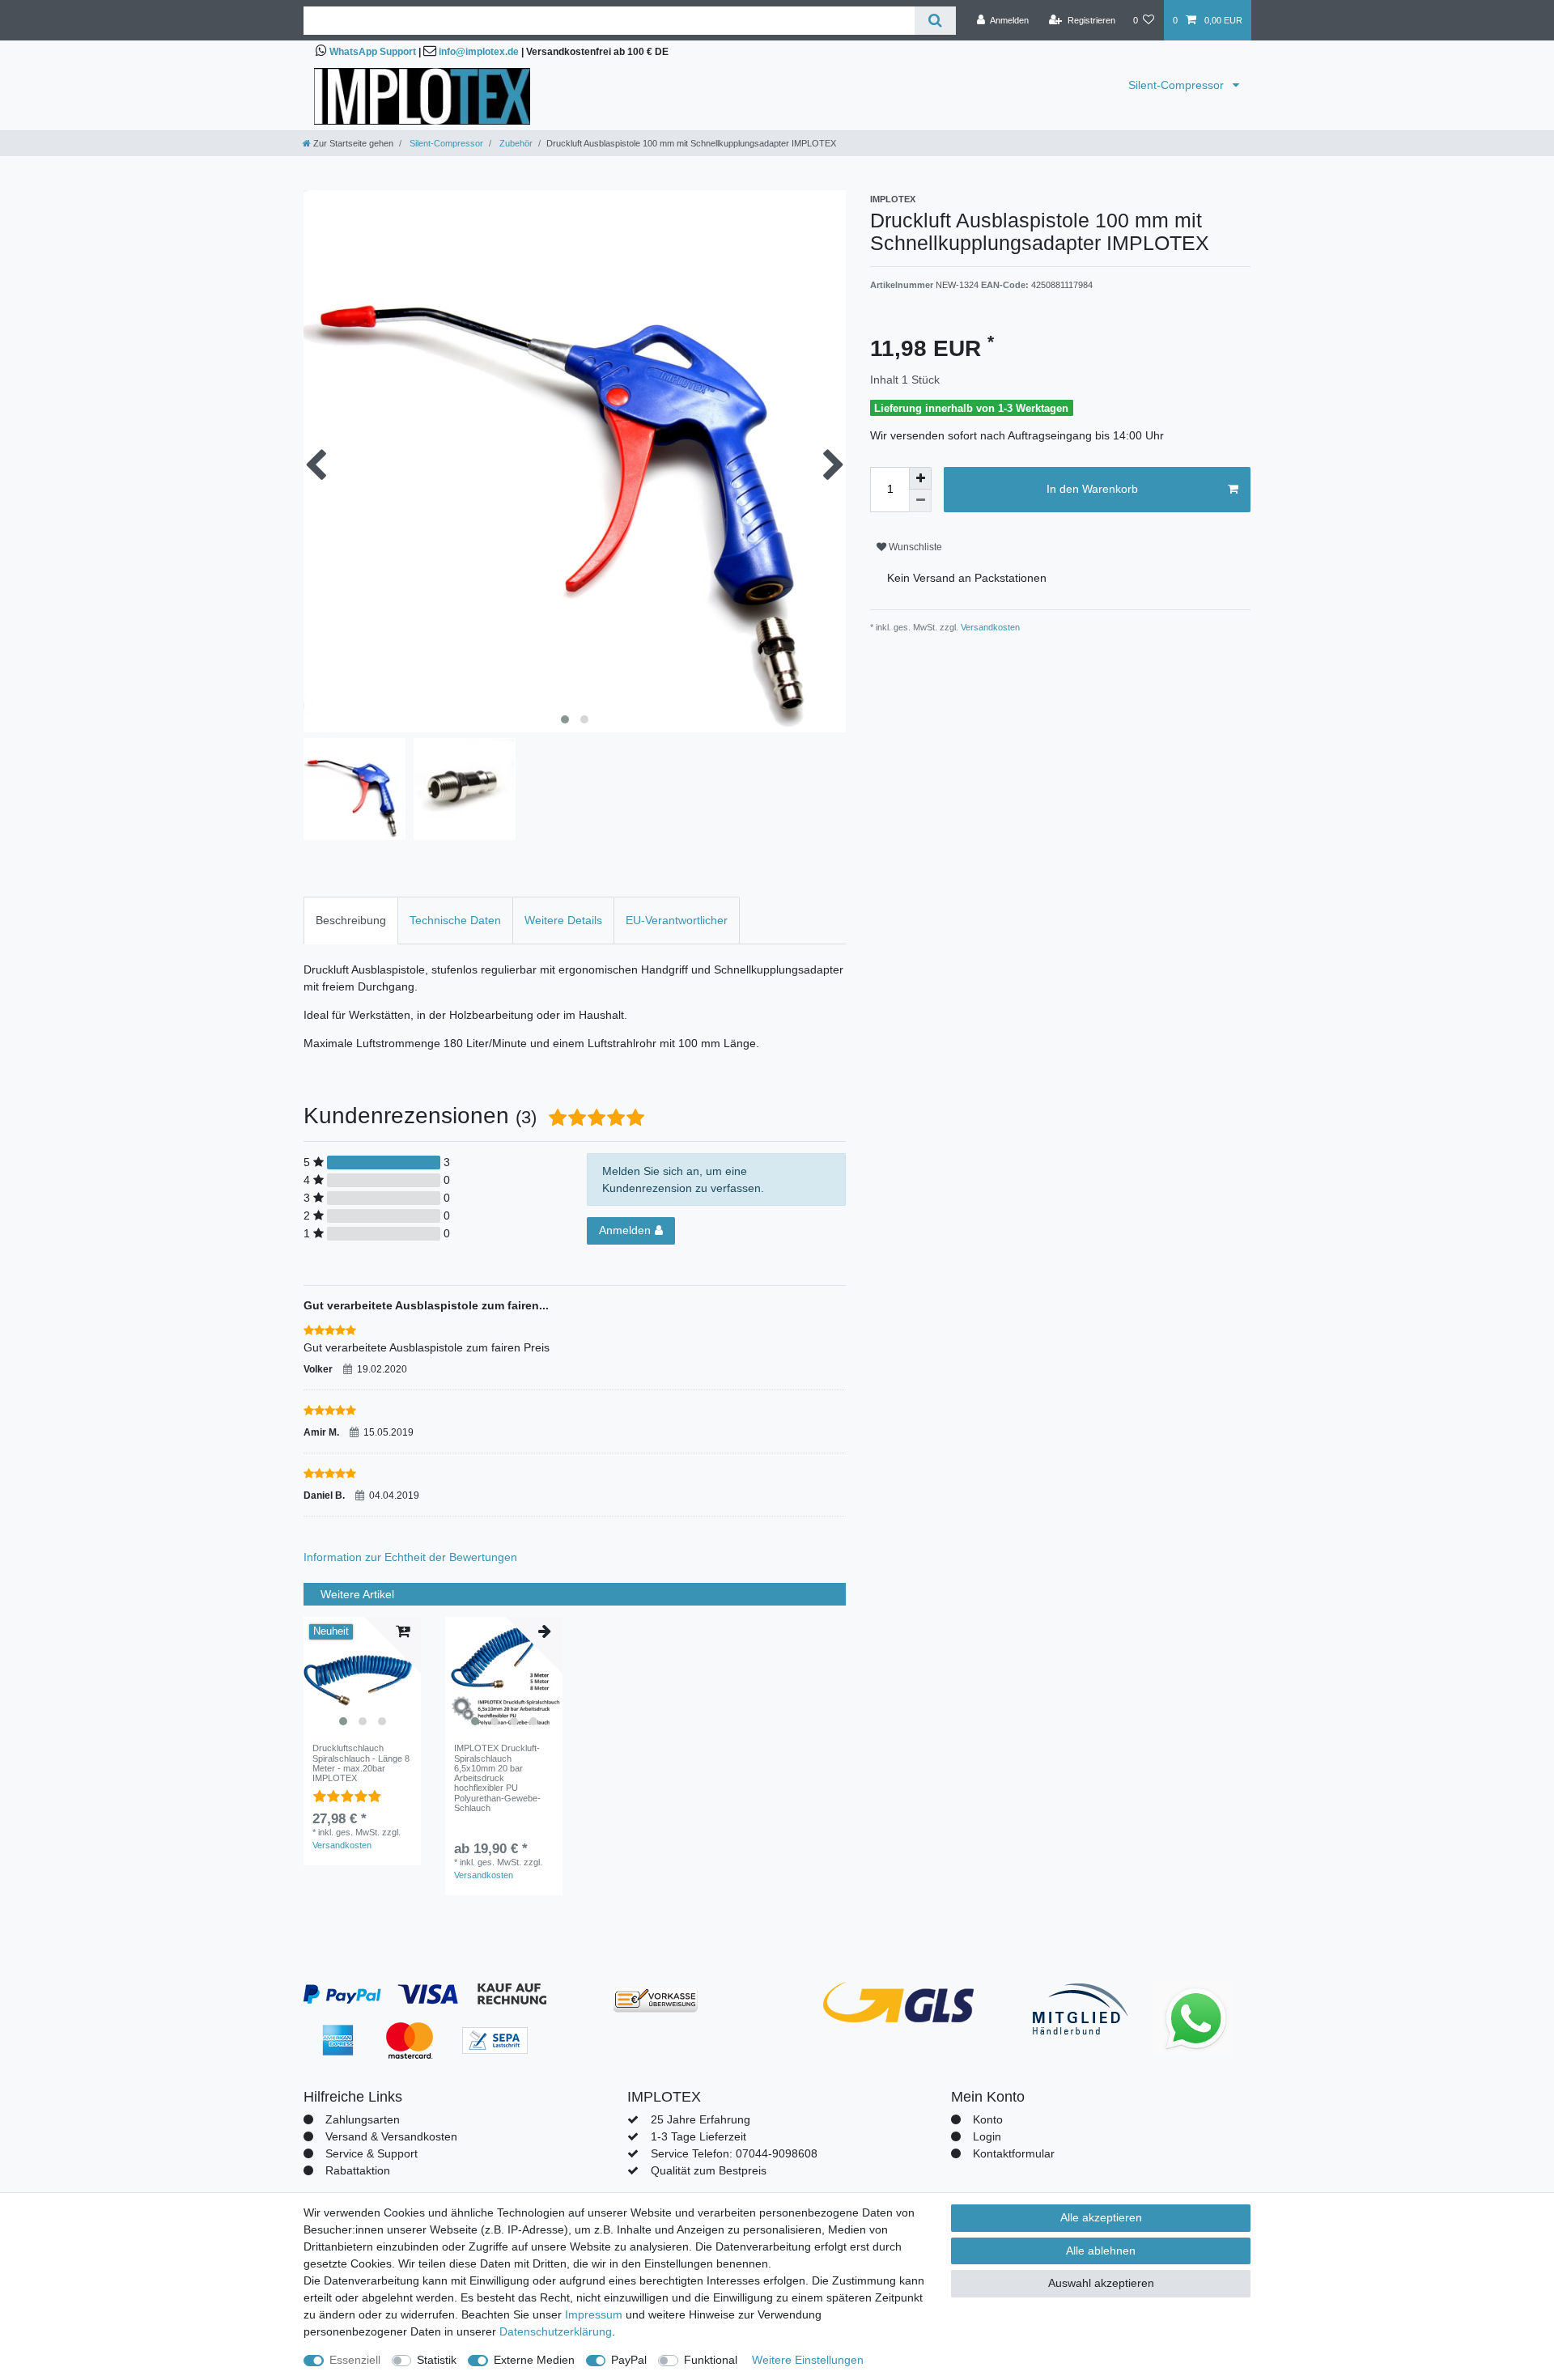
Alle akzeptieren (1101, 2217)
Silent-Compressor (1178, 85)
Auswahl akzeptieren (1101, 2283)
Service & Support (372, 2153)
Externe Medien (534, 2360)
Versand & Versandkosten (391, 2136)
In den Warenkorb (1092, 489)
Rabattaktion (358, 2170)
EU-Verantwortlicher (677, 920)
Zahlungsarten (363, 2119)
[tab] (351, 921)
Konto (988, 2119)
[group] (362, 1676)
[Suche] (935, 21)
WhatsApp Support (373, 52)
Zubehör (515, 143)
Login (987, 2136)
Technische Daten (455, 920)
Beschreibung (351, 920)
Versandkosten (989, 627)
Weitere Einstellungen (808, 2360)
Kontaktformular (1014, 2153)
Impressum (594, 2314)
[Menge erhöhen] (920, 478)
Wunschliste (914, 547)
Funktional (711, 2360)
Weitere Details (563, 920)
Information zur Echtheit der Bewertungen (410, 1557)
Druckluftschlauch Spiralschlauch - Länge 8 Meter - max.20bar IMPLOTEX (361, 1763)
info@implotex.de (479, 52)
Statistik (437, 2360)
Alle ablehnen (1101, 2251)
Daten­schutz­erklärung (556, 2331)
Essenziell (355, 2360)
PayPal (629, 2360)
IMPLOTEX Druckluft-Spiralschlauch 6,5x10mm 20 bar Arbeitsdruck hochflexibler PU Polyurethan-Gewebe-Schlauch (497, 1778)
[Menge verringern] (920, 501)
